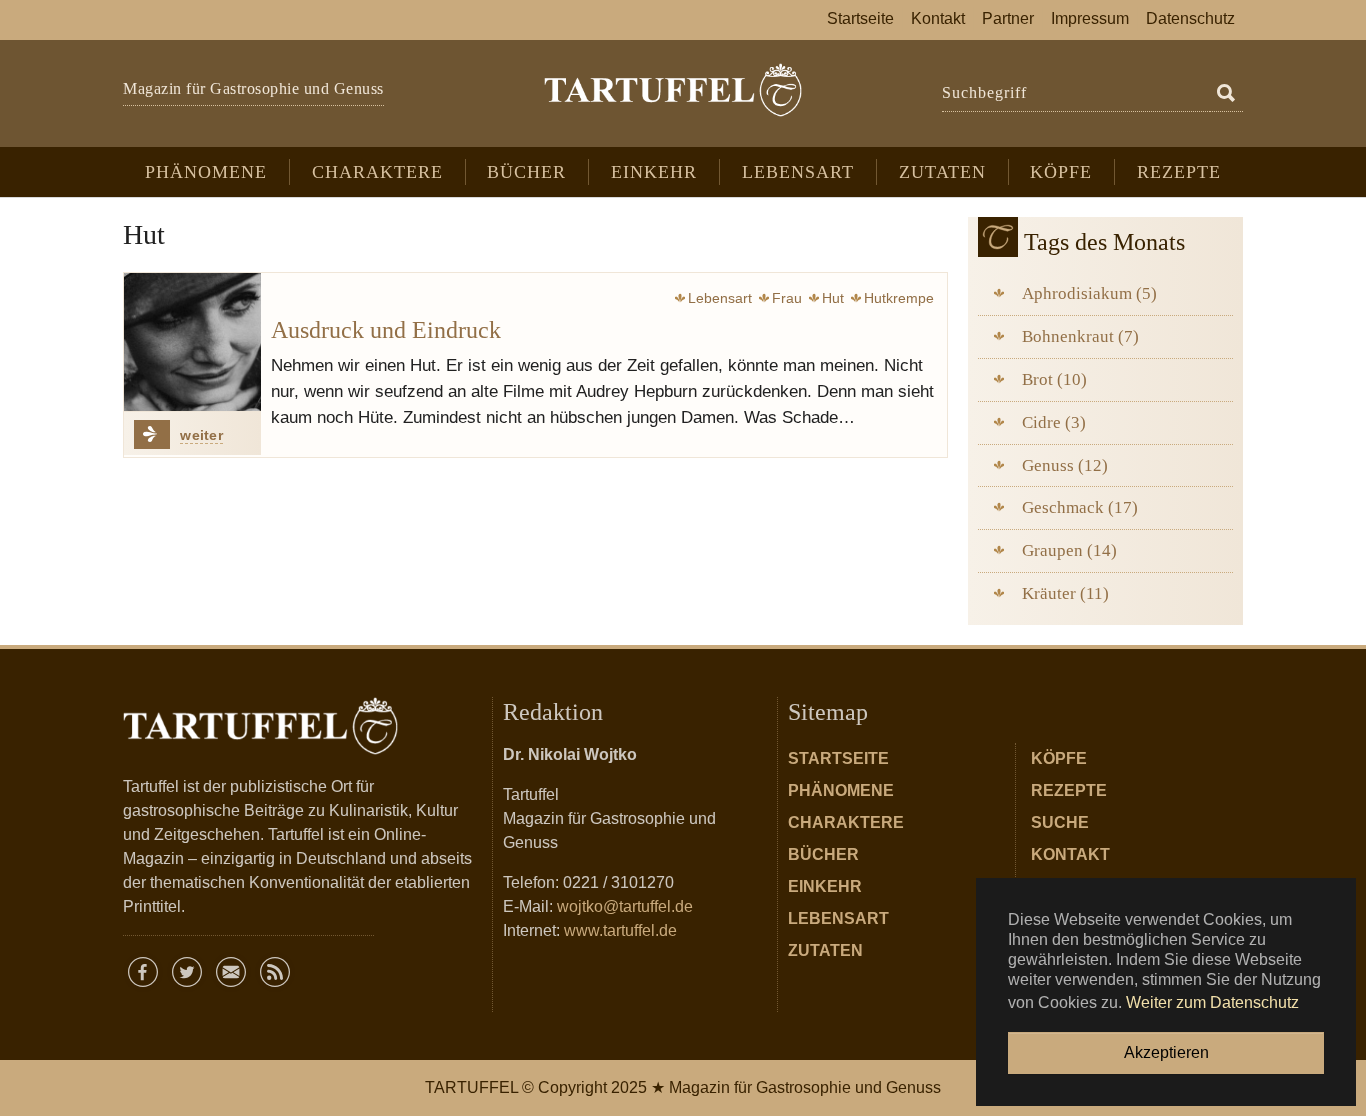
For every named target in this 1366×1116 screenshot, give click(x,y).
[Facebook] (143, 972)
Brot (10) (1054, 379)
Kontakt (1070, 854)
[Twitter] (187, 972)
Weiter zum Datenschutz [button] (1212, 1002)
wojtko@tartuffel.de (625, 906)
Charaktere (846, 822)
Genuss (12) (1065, 465)
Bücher (823, 854)
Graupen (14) (1069, 550)
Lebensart (838, 918)
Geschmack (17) (1080, 507)
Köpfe (1059, 758)
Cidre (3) (1054, 422)
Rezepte (1069, 790)
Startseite (838, 758)
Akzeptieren (1166, 1052)
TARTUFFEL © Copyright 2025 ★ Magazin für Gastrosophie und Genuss (683, 1087)
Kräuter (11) (1065, 593)
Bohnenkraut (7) (1080, 336)
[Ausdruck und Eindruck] (192, 341)
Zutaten (825, 950)
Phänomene (841, 790)
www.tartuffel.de (620, 930)
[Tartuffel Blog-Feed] (275, 972)
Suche (1060, 822)
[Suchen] (1226, 94)
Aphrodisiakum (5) (1089, 293)
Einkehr (825, 886)
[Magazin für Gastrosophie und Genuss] (672, 90)
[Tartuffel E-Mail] (231, 972)
